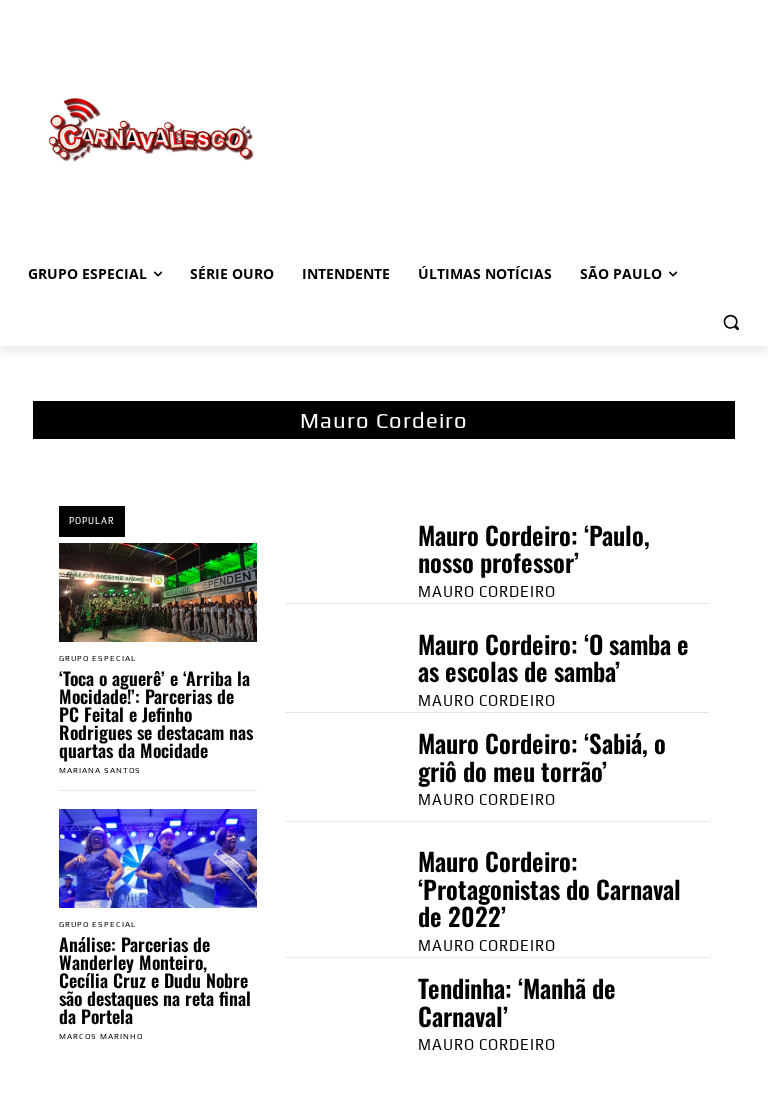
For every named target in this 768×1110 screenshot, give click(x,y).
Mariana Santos (100, 770)
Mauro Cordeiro (487, 591)
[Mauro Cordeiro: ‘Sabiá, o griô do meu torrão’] (331, 767)
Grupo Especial (97, 659)
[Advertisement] (520, 109)
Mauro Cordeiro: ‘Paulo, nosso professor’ (534, 548)
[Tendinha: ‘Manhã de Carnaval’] (331, 1012)
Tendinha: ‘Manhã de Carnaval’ (517, 1001)
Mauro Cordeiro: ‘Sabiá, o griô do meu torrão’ (542, 756)
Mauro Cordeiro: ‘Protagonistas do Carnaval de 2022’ (549, 888)
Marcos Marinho (101, 1036)
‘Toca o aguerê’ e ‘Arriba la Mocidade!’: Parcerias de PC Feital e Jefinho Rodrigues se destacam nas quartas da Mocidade (156, 714)
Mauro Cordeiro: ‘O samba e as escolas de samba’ (553, 657)
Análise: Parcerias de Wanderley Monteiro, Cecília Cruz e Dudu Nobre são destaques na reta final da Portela (155, 980)
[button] (730, 322)
